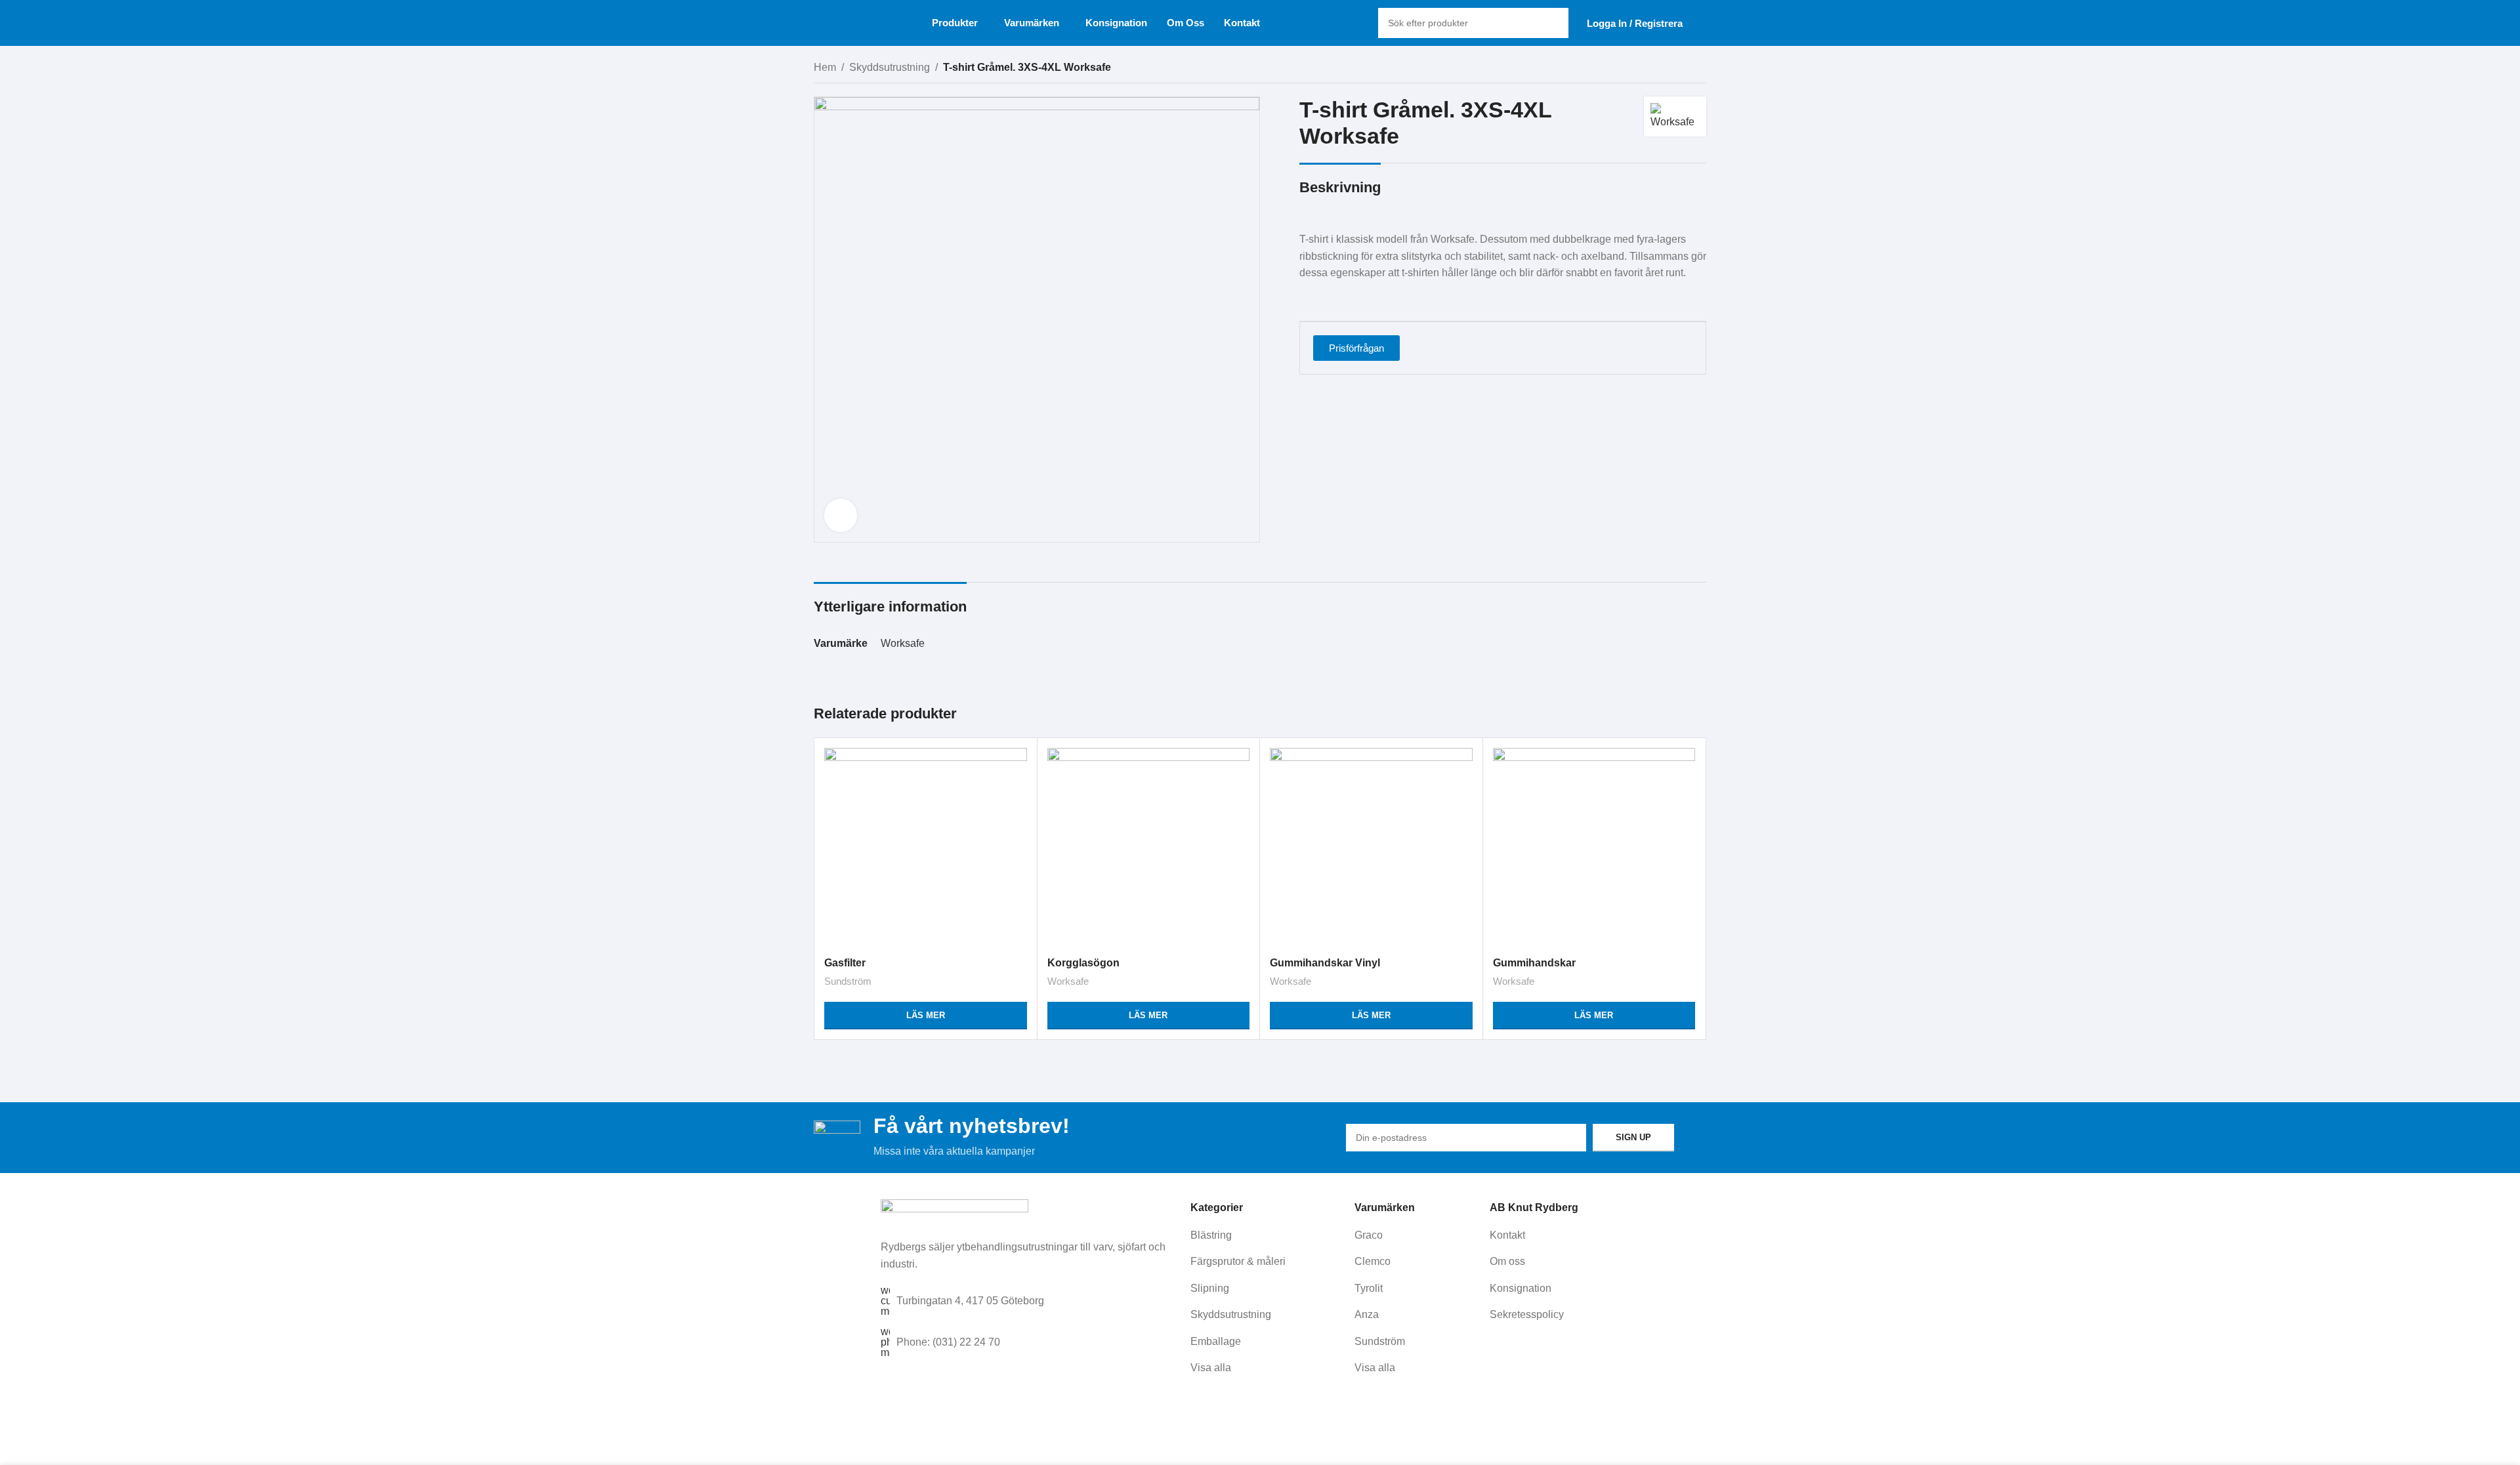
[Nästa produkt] (1700, 69)
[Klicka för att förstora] (841, 515)
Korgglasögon (1083, 963)
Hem (825, 67)
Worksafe (903, 643)
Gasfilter (845, 963)
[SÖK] (1553, 23)
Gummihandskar (1534, 963)
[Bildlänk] (955, 1211)
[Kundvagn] (1701, 23)
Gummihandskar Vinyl (1325, 963)
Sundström (848, 981)
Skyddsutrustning (890, 67)
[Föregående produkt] (1673, 69)
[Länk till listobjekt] (1268, 1235)
